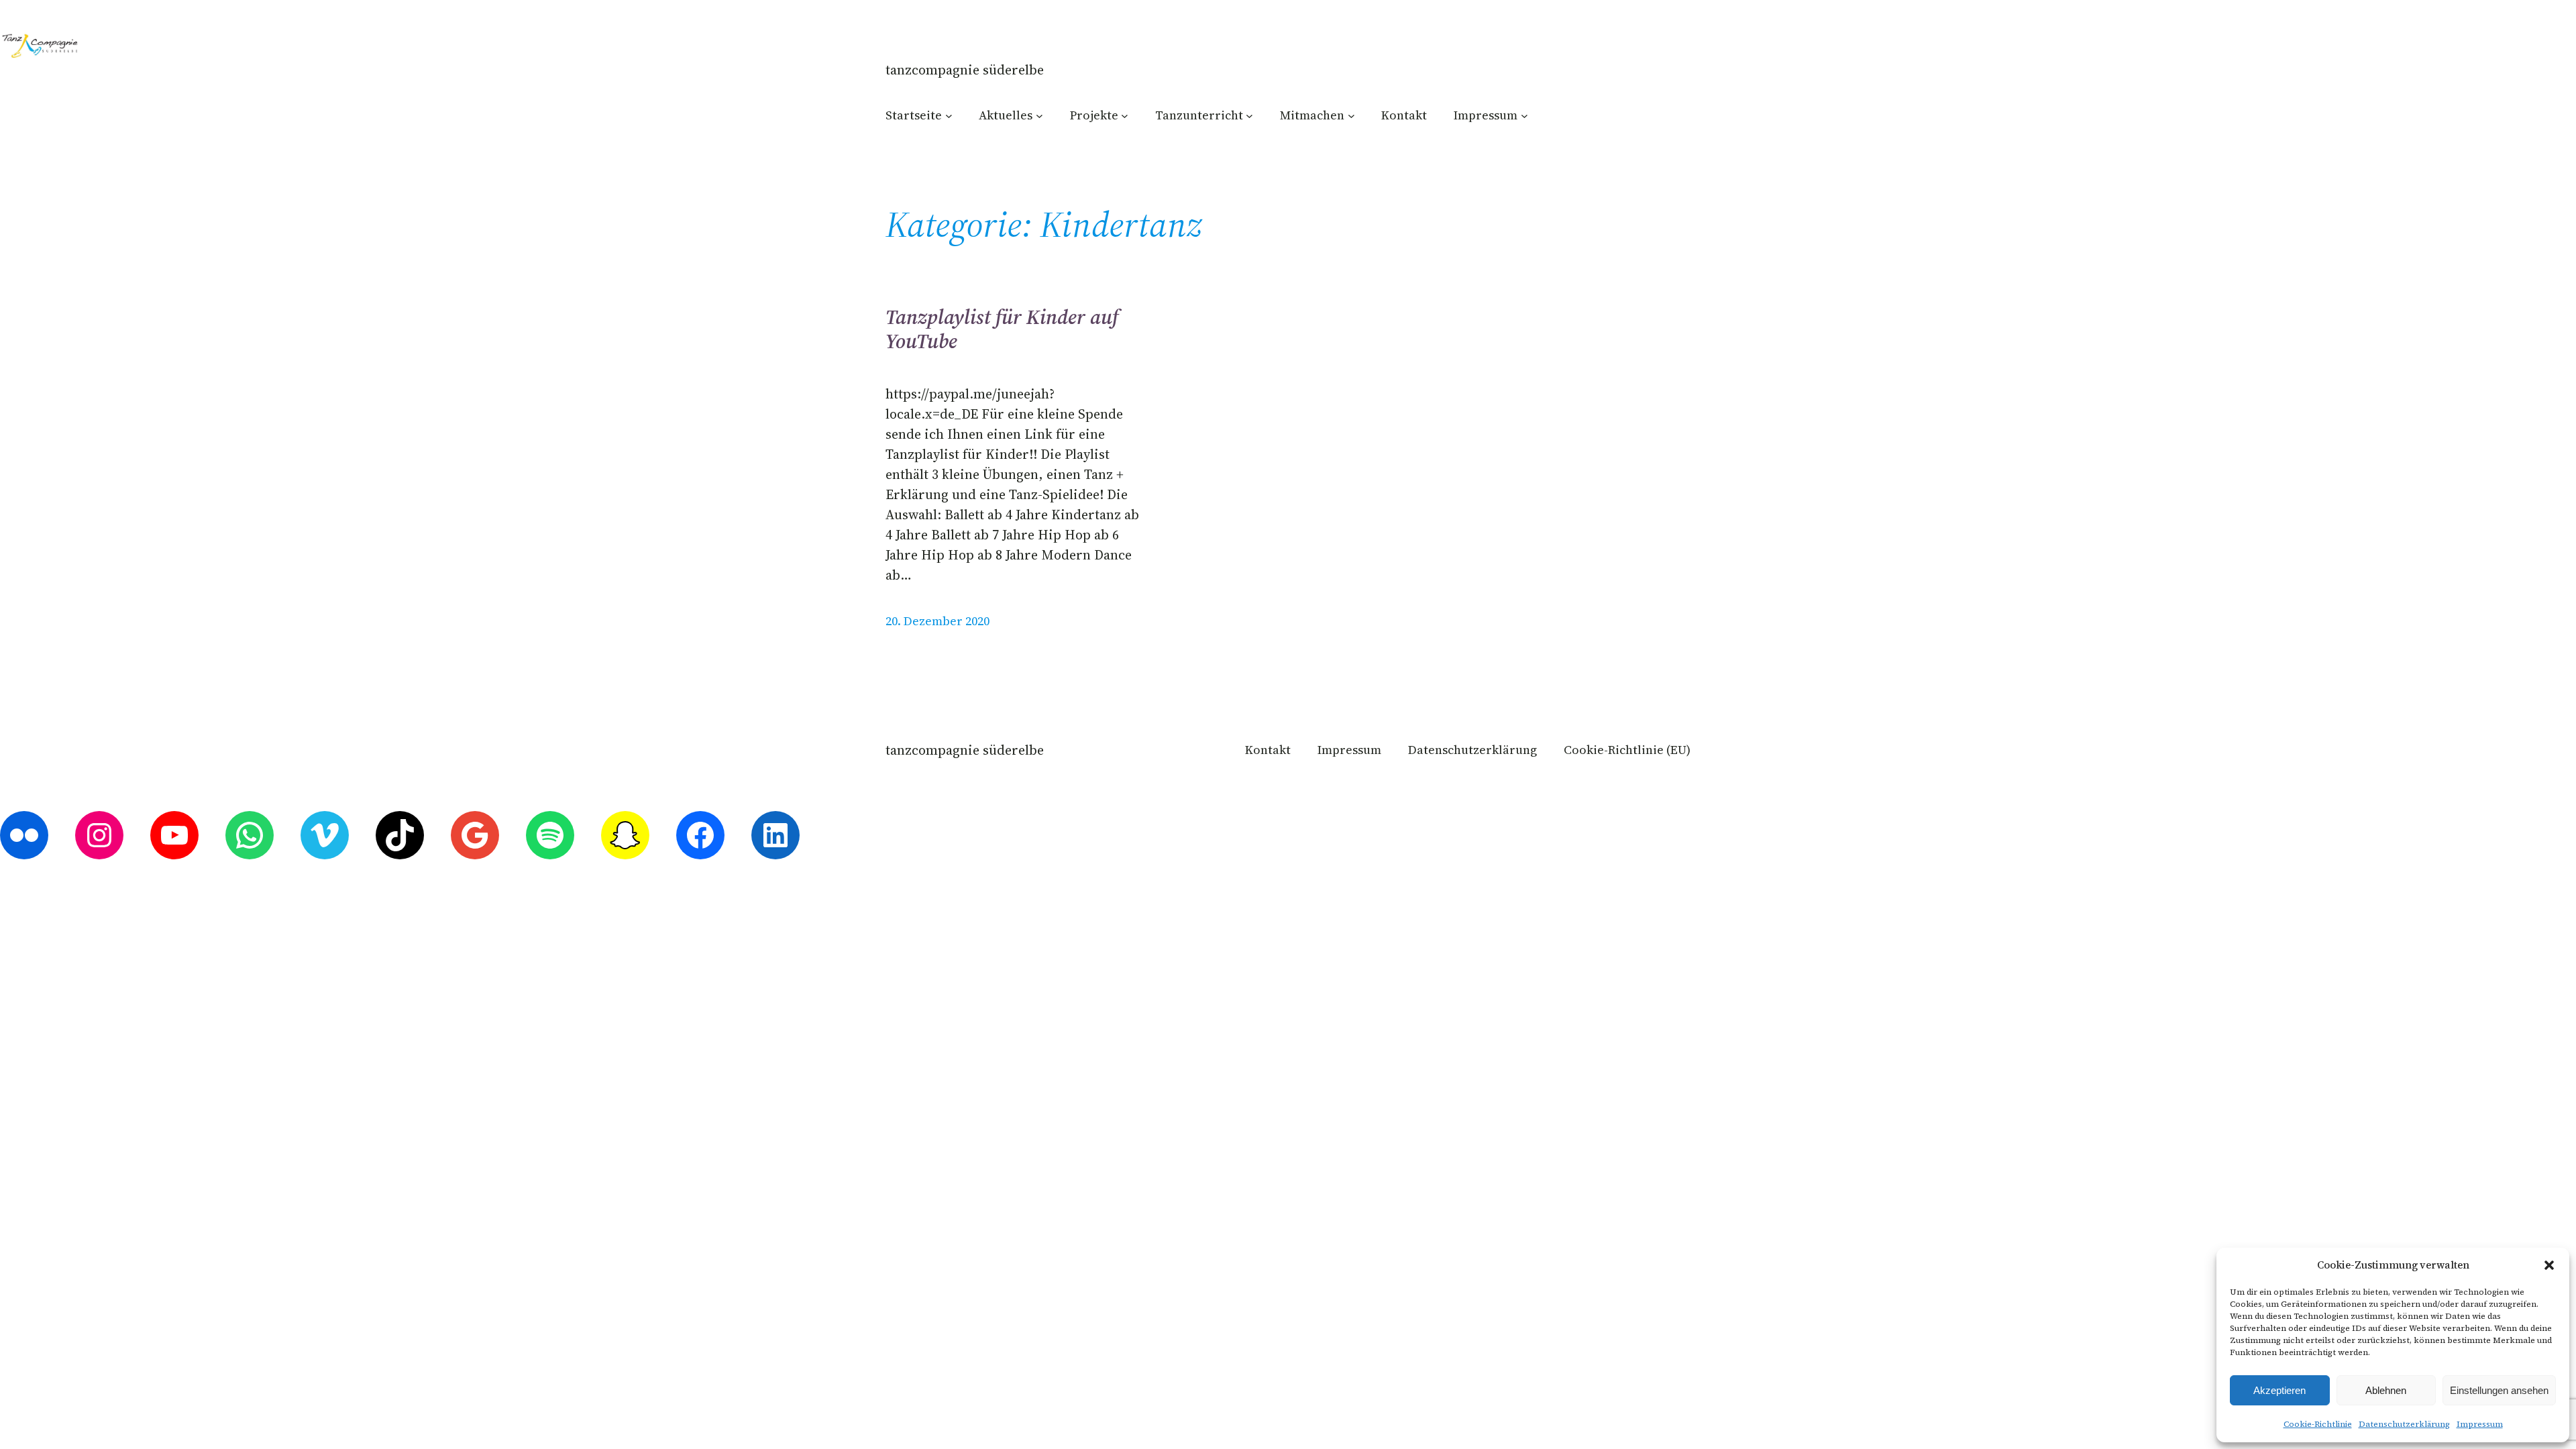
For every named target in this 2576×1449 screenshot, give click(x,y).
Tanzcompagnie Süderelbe (965, 70)
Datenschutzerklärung (2404, 1424)
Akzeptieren (2279, 1390)
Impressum (2480, 1424)
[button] (2549, 1265)
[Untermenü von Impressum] (1524, 115)
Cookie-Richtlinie (2318, 1424)
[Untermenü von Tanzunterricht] (1249, 115)
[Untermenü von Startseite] (949, 115)
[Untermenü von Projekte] (1125, 115)
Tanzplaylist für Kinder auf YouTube (1002, 329)
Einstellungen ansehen (2499, 1390)
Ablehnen (2386, 1390)
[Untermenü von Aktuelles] (1039, 115)
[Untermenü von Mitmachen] (1351, 115)
